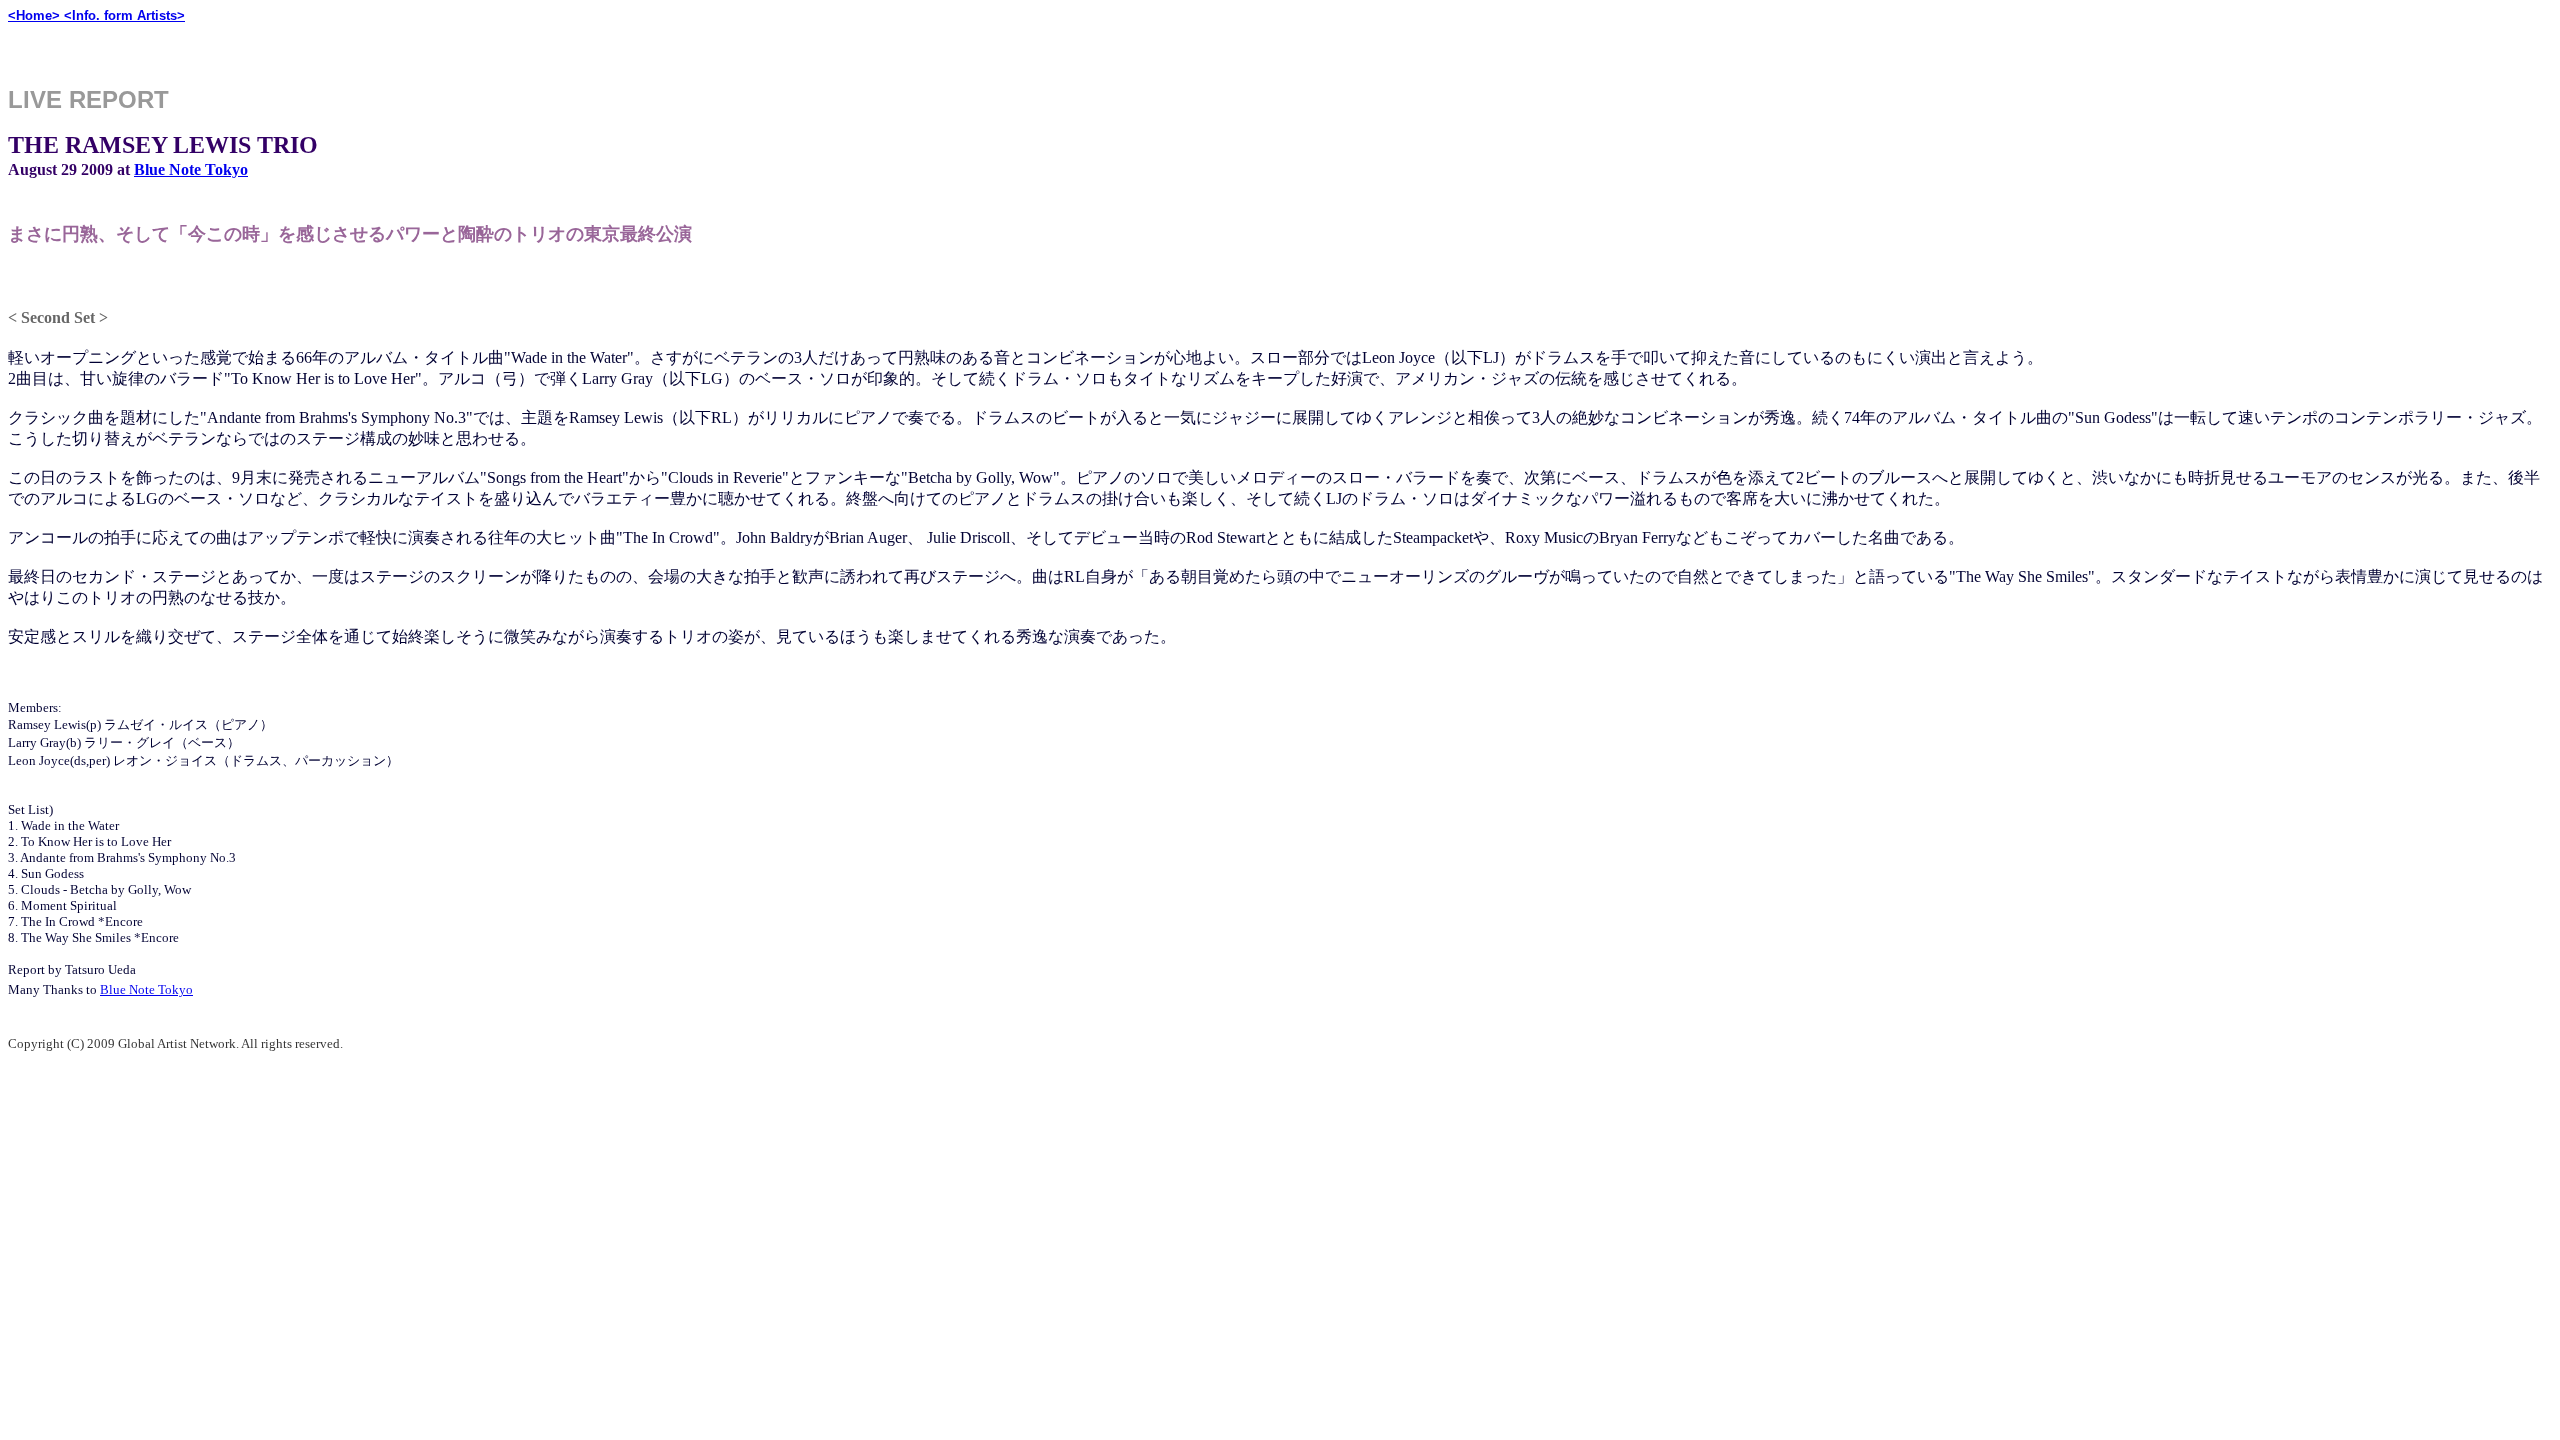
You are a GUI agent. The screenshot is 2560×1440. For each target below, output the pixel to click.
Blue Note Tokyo (191, 169)
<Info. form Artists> (124, 15)
